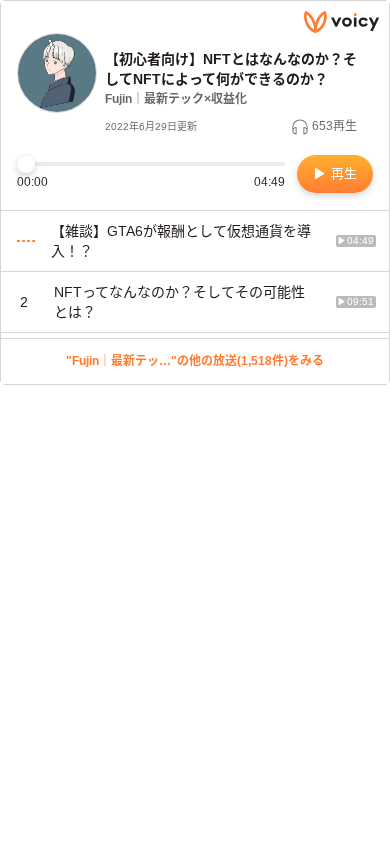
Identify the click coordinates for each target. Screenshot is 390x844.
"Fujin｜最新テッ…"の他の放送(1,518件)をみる (195, 361)
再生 (342, 173)
